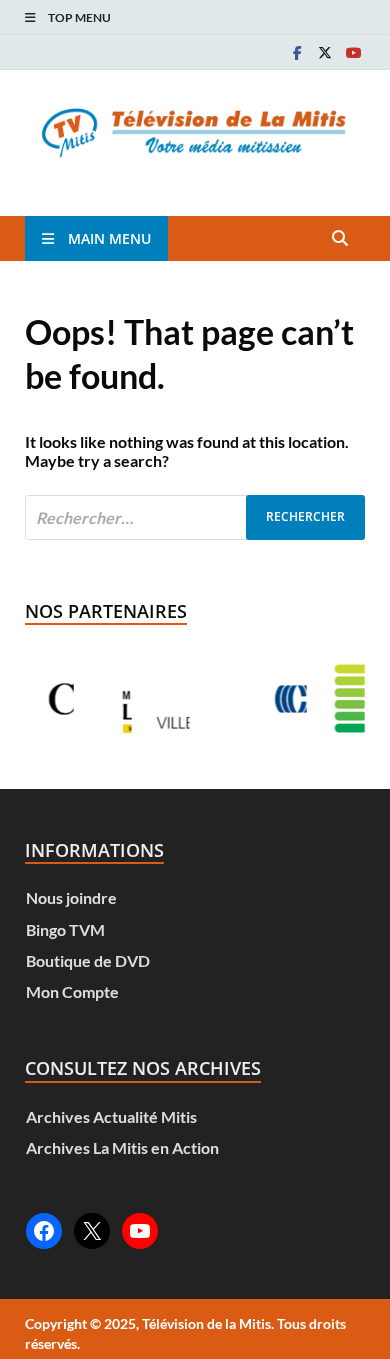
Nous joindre (71, 897)
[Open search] (340, 239)
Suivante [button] (326, 699)
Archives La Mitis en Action (122, 1147)
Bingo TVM (65, 929)
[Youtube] (353, 52)
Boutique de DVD (88, 960)
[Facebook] (297, 52)
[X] (325, 52)
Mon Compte (72, 991)
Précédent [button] (64, 699)
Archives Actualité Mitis (111, 1116)
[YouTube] (140, 1231)
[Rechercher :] (195, 517)
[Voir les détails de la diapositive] (107, 699)
